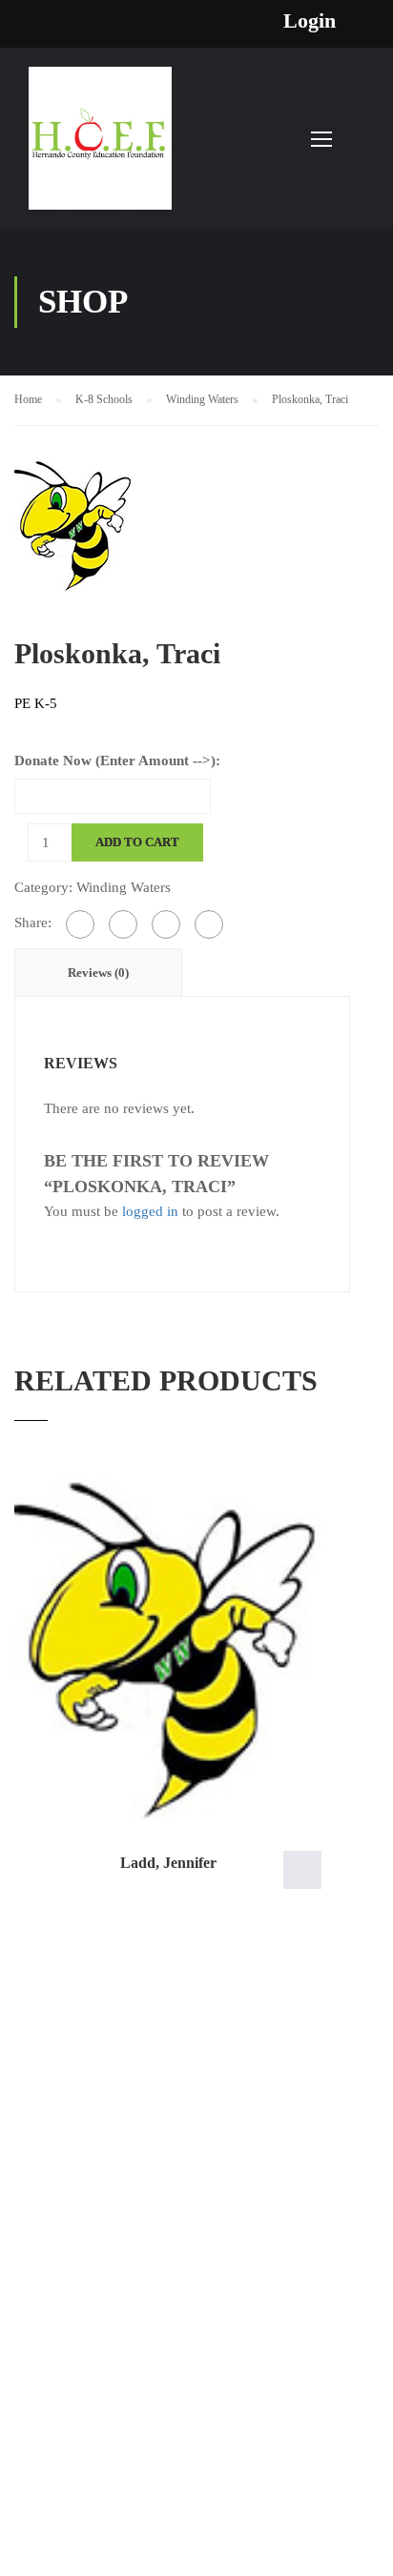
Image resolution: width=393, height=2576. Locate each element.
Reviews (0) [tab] (98, 973)
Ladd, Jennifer (168, 1863)
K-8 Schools (104, 399)
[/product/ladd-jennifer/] (168, 1649)
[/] (100, 148)
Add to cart (137, 842)
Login (310, 21)
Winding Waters (202, 399)
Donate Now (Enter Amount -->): (117, 761)
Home (28, 399)
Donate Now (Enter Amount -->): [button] (302, 1870)
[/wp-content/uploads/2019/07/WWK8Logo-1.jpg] (74, 523)
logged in (150, 1211)
